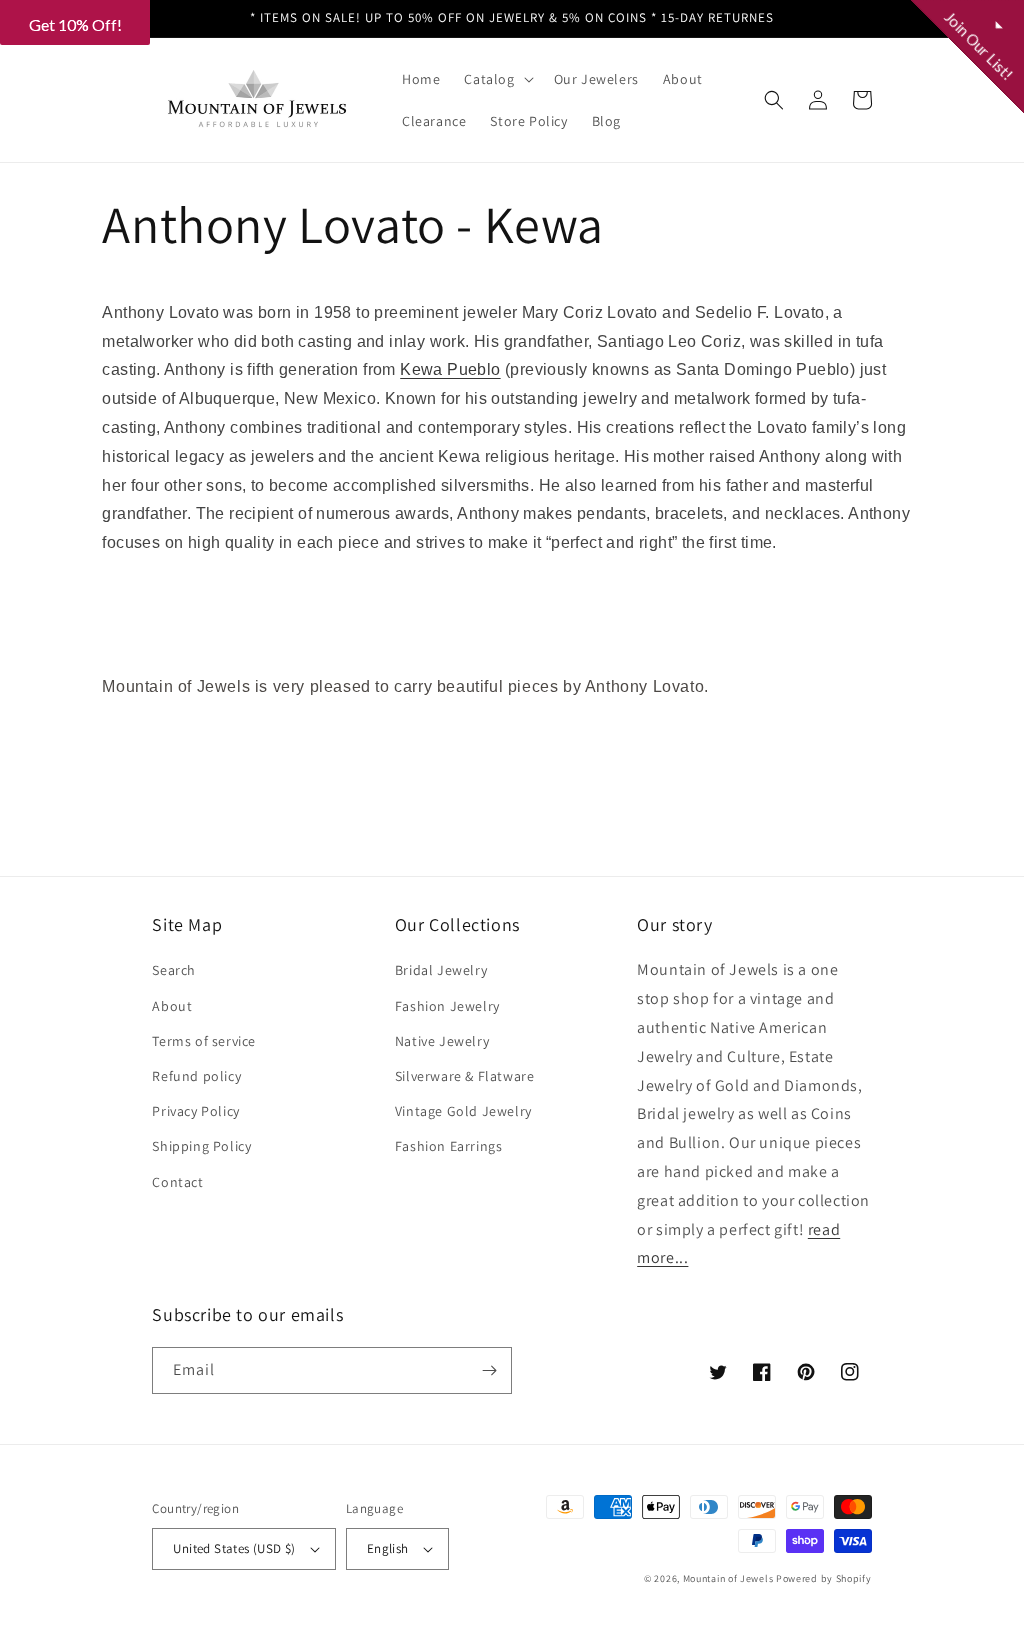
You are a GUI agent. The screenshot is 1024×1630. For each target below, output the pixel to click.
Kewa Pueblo (450, 369)
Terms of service (204, 1041)
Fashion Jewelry (447, 1006)
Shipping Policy (201, 1146)
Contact (177, 1182)
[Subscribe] (489, 1370)
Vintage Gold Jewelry (463, 1111)
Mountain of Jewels (728, 1578)
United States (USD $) (234, 1548)
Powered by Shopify (824, 1578)
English (388, 1548)
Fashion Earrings (449, 1146)
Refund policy (196, 1076)
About (172, 1006)
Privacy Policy (195, 1111)
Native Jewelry (442, 1041)
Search (174, 970)
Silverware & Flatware (465, 1076)
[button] (496, 79)
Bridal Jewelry (441, 970)
